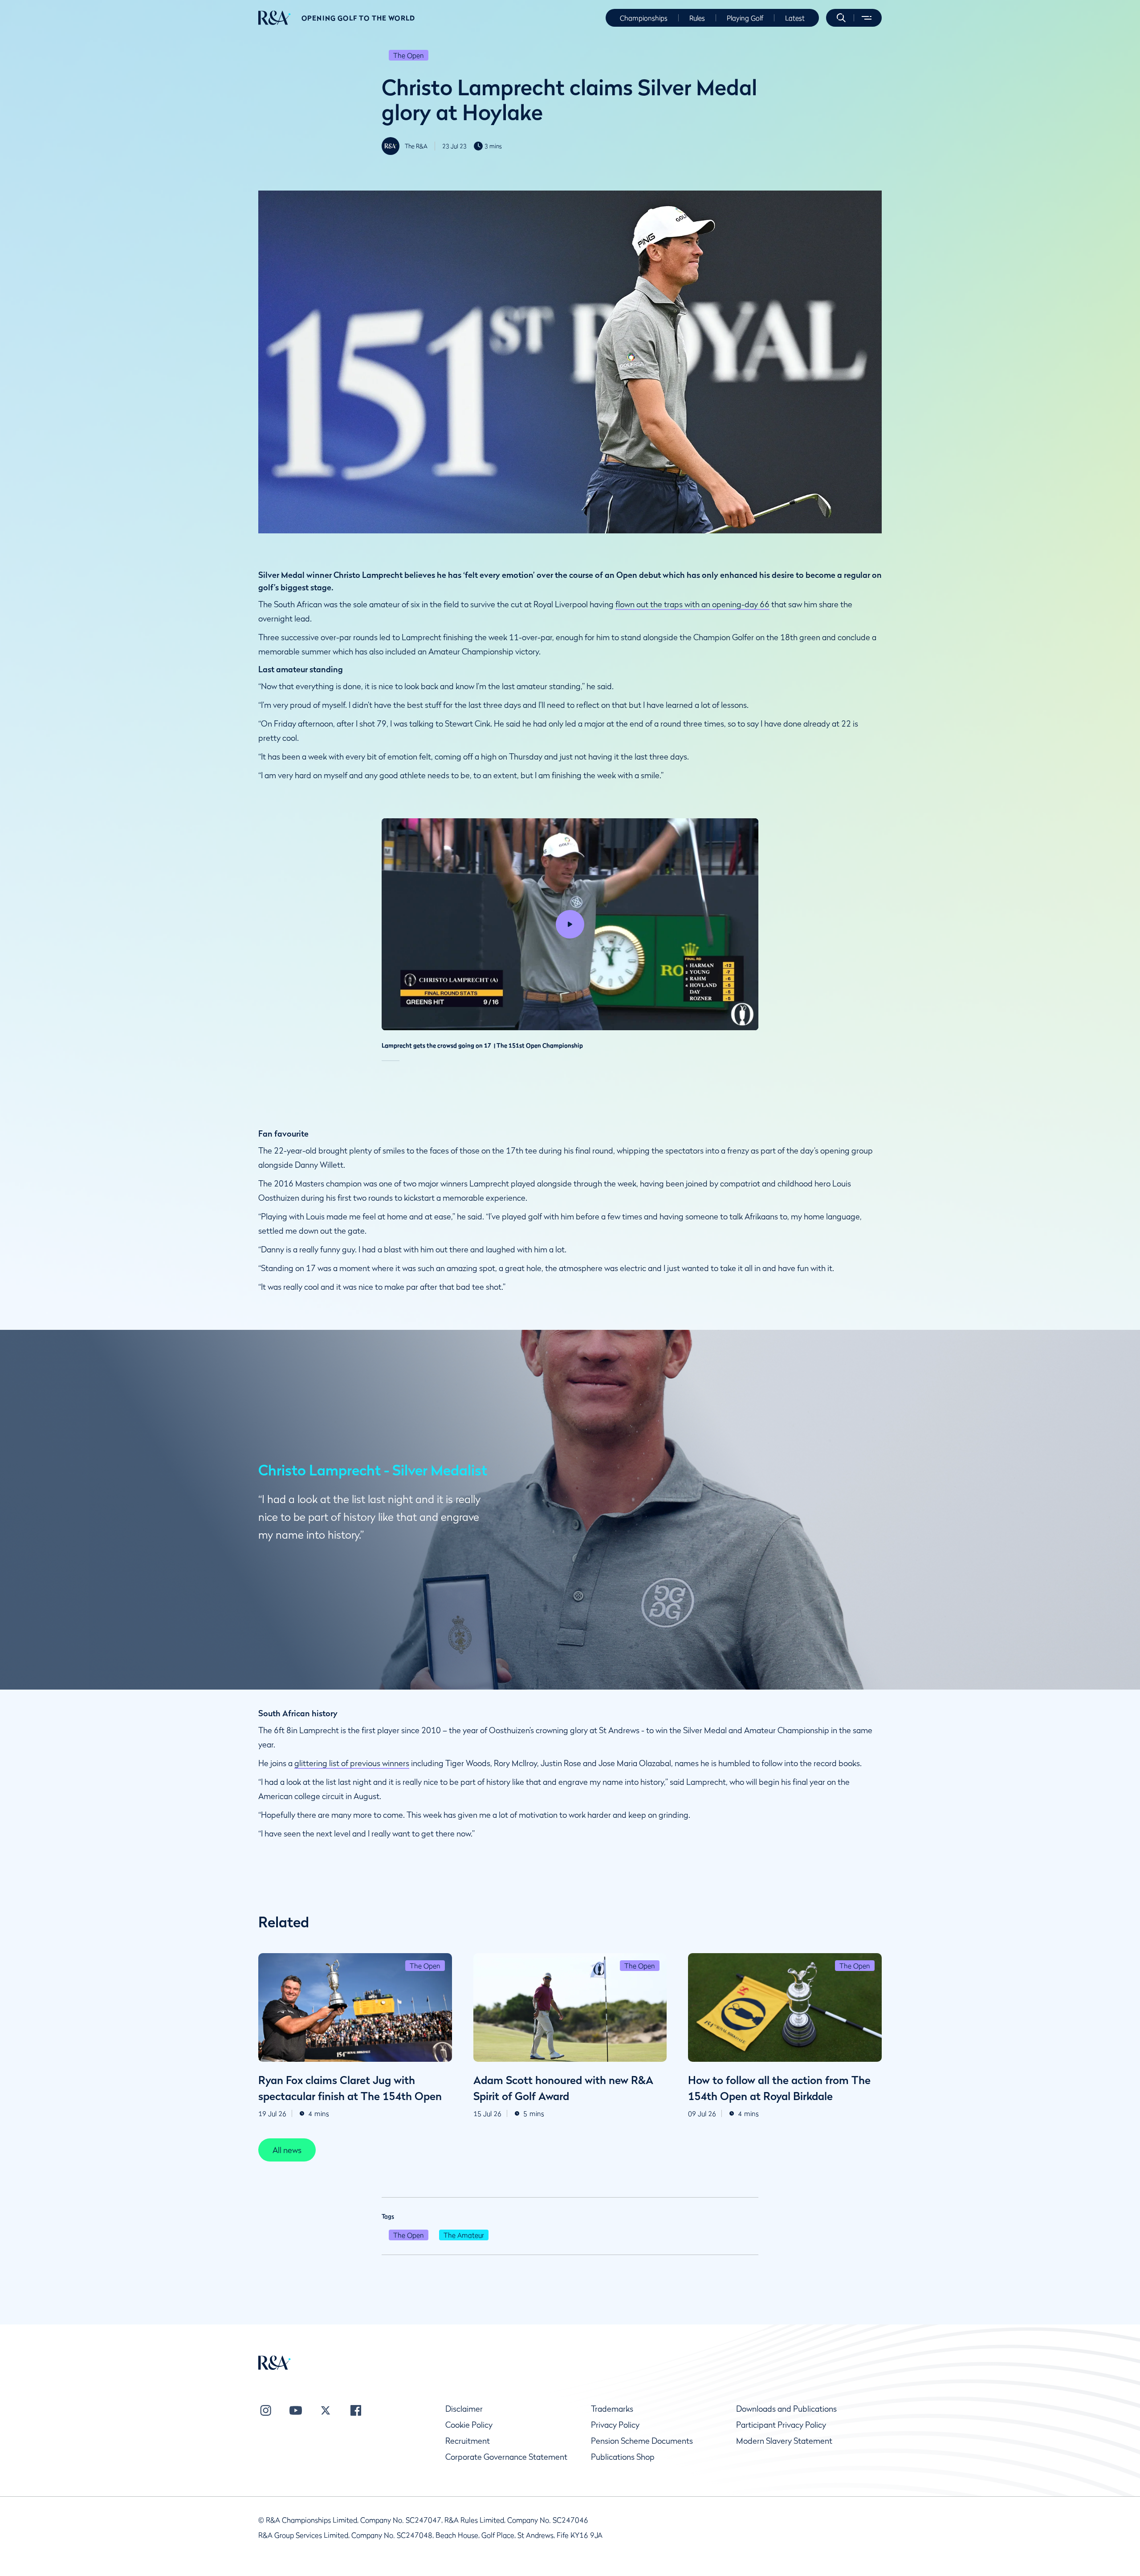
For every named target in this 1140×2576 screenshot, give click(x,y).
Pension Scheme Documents (642, 2441)
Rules (697, 18)
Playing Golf (745, 18)
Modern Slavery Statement (784, 2441)
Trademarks (612, 2409)
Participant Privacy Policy (781, 2425)
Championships (644, 18)
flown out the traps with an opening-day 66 (692, 604)
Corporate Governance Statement (506, 2457)
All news (287, 2150)
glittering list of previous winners (352, 1763)
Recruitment (468, 2441)
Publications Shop (623, 2457)
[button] (841, 18)
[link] (287, 2150)
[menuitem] (275, 18)
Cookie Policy (469, 2425)
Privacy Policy (615, 2425)
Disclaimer (464, 2409)
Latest (795, 18)
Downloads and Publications (786, 2409)
